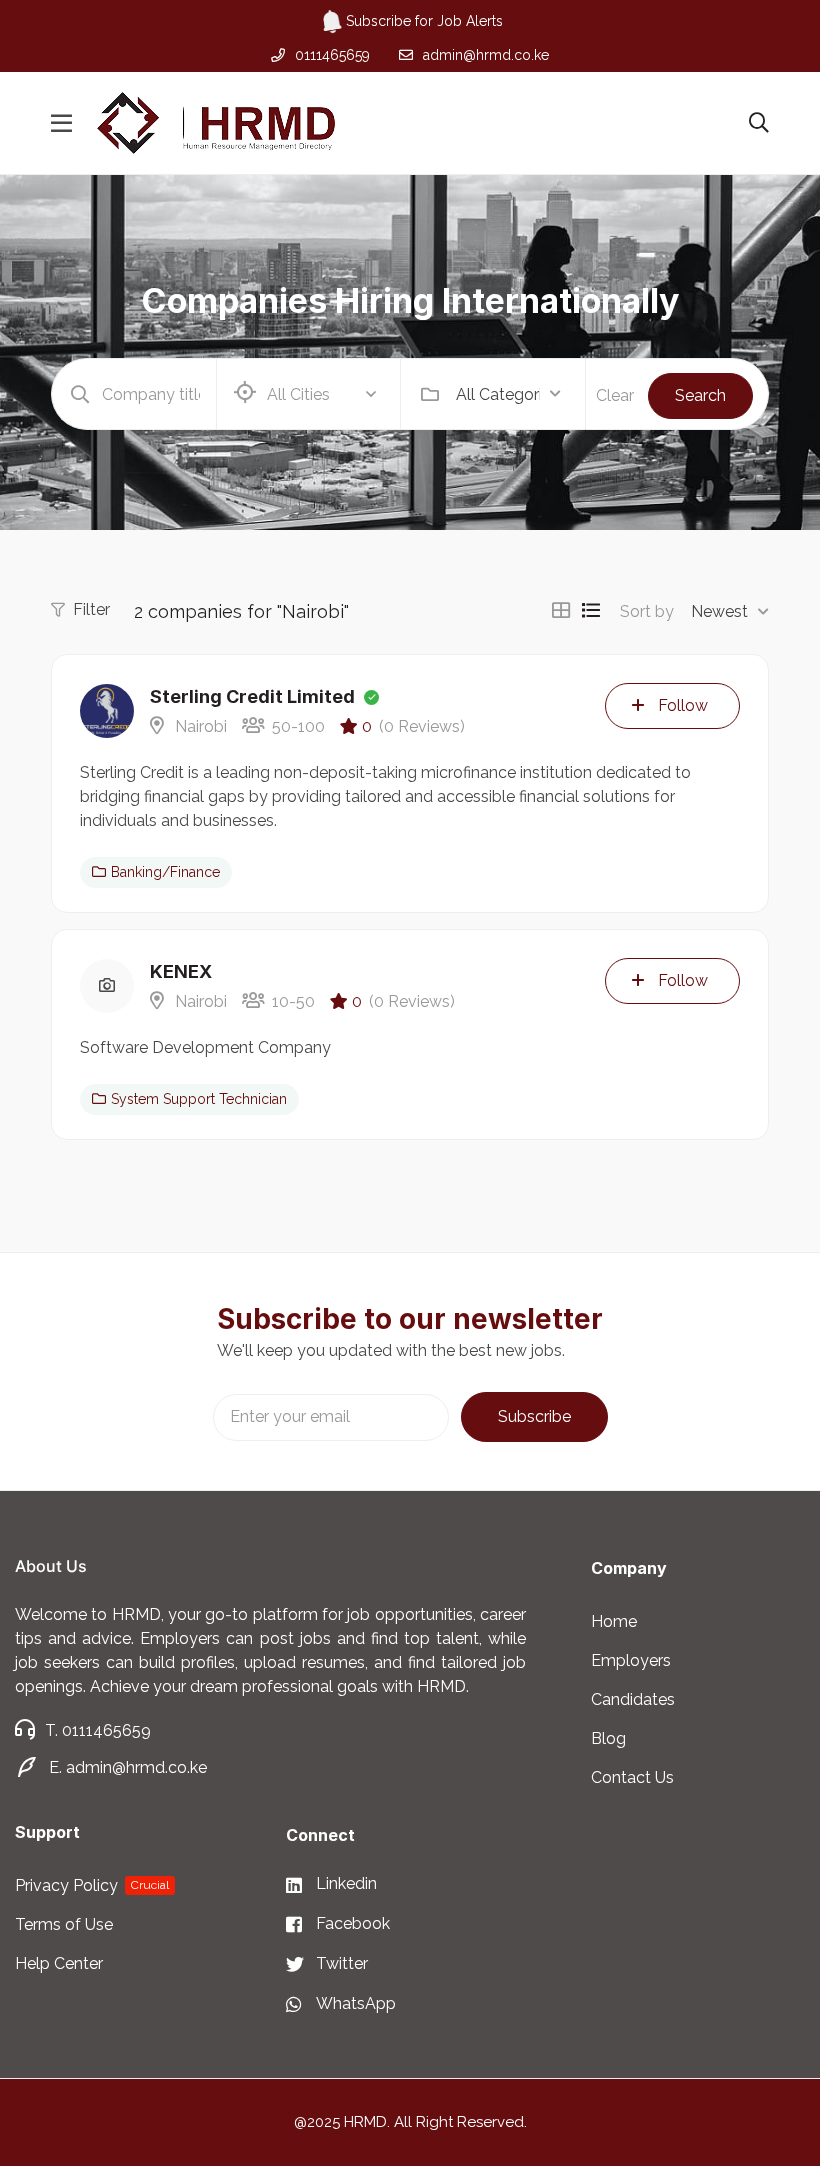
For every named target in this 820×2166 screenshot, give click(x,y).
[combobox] (508, 394)
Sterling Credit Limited (252, 696)
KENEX (181, 971)
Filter (91, 609)
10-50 (293, 1001)
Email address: (331, 1417)
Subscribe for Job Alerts (424, 21)
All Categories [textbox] (498, 394)
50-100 (298, 726)
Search (700, 395)
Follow (683, 705)
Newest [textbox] (719, 611)
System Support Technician (199, 1099)
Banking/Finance (165, 872)
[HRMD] (216, 122)
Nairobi (199, 726)
